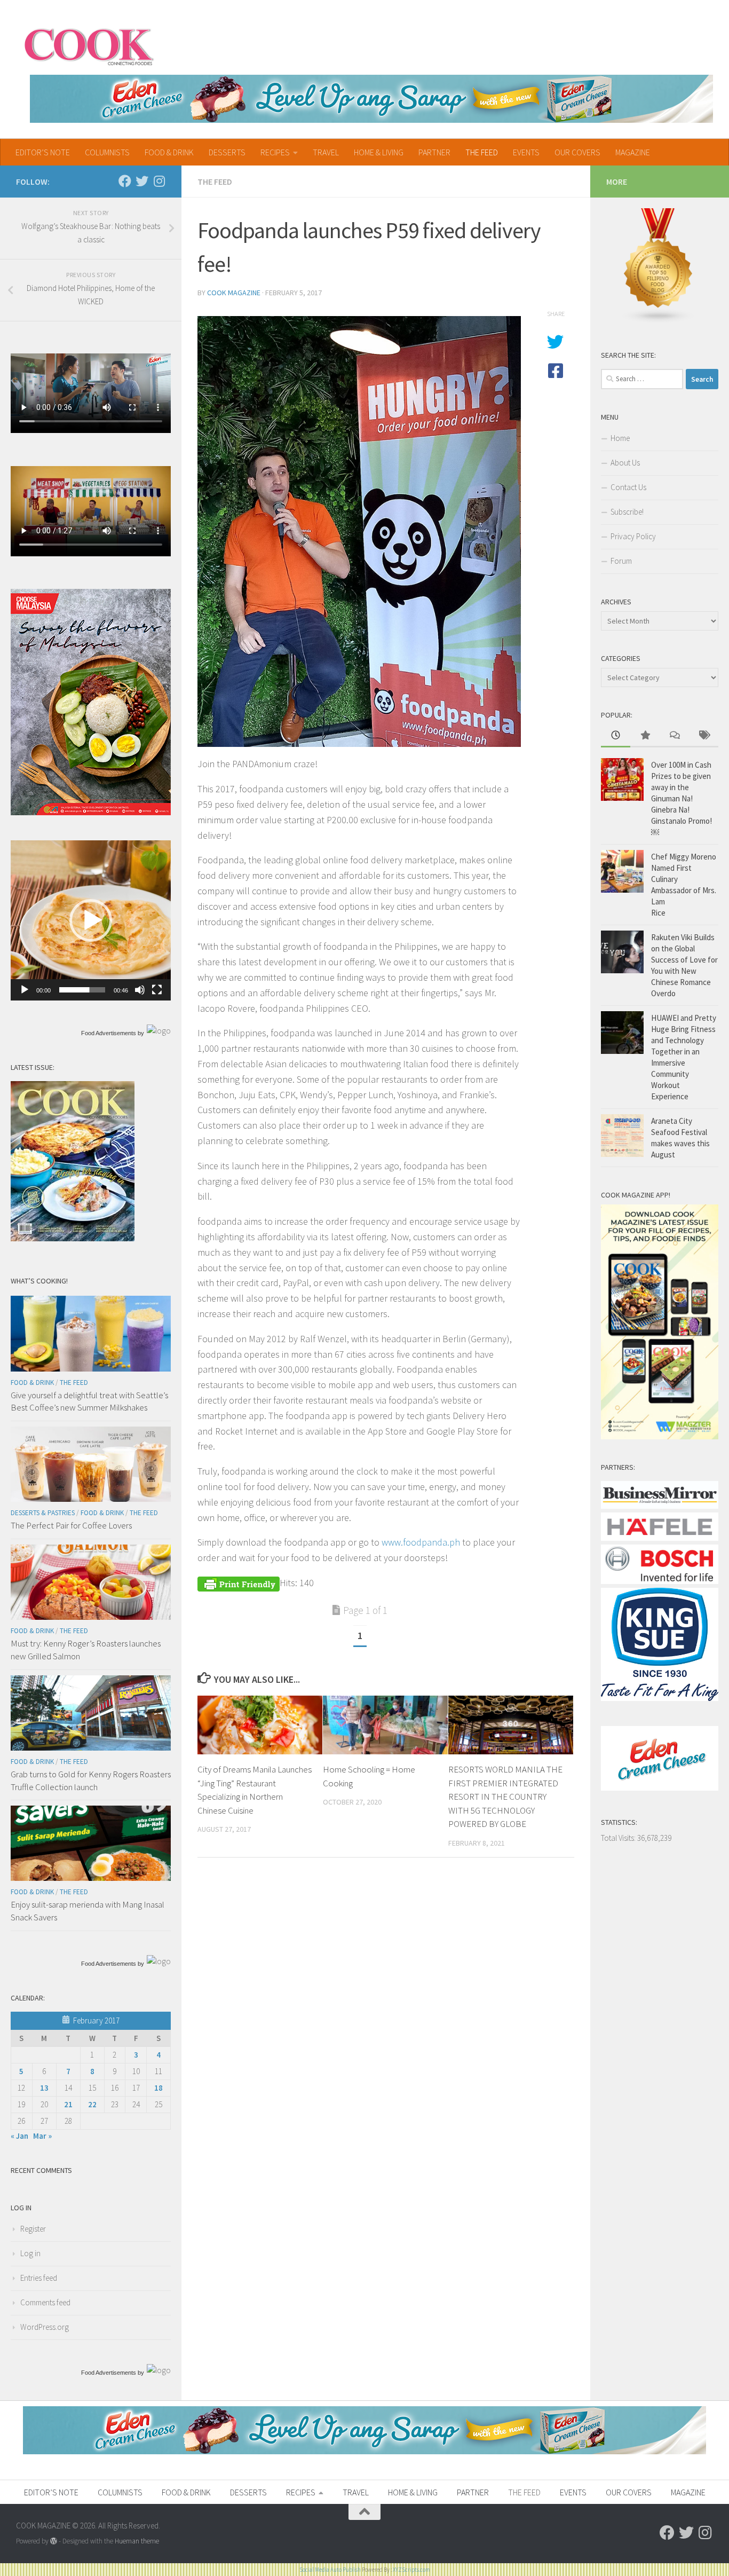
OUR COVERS (577, 152)
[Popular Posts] (645, 736)
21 (68, 2104)
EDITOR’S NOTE (43, 152)
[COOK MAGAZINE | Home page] (89, 45)
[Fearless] (91, 812)
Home (620, 438)
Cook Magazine (234, 293)
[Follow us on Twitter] (142, 181)
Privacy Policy (633, 536)
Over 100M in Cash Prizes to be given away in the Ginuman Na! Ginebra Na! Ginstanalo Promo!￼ (682, 798)
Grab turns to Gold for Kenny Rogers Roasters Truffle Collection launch (91, 1781)
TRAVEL (326, 152)
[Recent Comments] (674, 736)
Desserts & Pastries (43, 1513)
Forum (621, 561)
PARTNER (434, 152)
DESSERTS (227, 152)
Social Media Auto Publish (330, 2570)
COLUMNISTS (107, 152)
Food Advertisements (109, 1033)
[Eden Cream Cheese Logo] (660, 1788)
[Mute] (140, 990)
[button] (91, 920)
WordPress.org (45, 2327)
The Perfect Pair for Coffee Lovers (71, 1525)
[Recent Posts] (616, 736)
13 (44, 2088)
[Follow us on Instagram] (159, 181)
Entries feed (39, 2278)
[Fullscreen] (157, 990)
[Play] (25, 990)
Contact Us (628, 487)
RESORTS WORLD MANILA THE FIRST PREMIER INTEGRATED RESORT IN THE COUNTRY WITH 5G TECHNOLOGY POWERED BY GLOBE (505, 1797)
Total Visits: (619, 1838)
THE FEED (482, 152)
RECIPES (275, 152)
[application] (91, 920)
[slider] (82, 990)
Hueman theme (137, 2541)
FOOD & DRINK (169, 152)
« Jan (19, 2136)
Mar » (42, 2136)
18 (159, 2088)
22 (92, 2104)
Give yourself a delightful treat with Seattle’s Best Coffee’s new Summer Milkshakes (89, 1401)
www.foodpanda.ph (421, 1542)
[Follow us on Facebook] (125, 181)
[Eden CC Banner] (371, 99)
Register (33, 2229)
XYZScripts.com (411, 2570)
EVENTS (526, 152)
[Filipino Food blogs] (659, 321)
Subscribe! (627, 512)
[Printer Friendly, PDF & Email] (239, 1583)
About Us (625, 463)
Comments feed (45, 2302)
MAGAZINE (633, 152)
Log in (30, 2253)
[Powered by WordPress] (54, 2541)
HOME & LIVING (379, 152)
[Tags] (704, 736)
